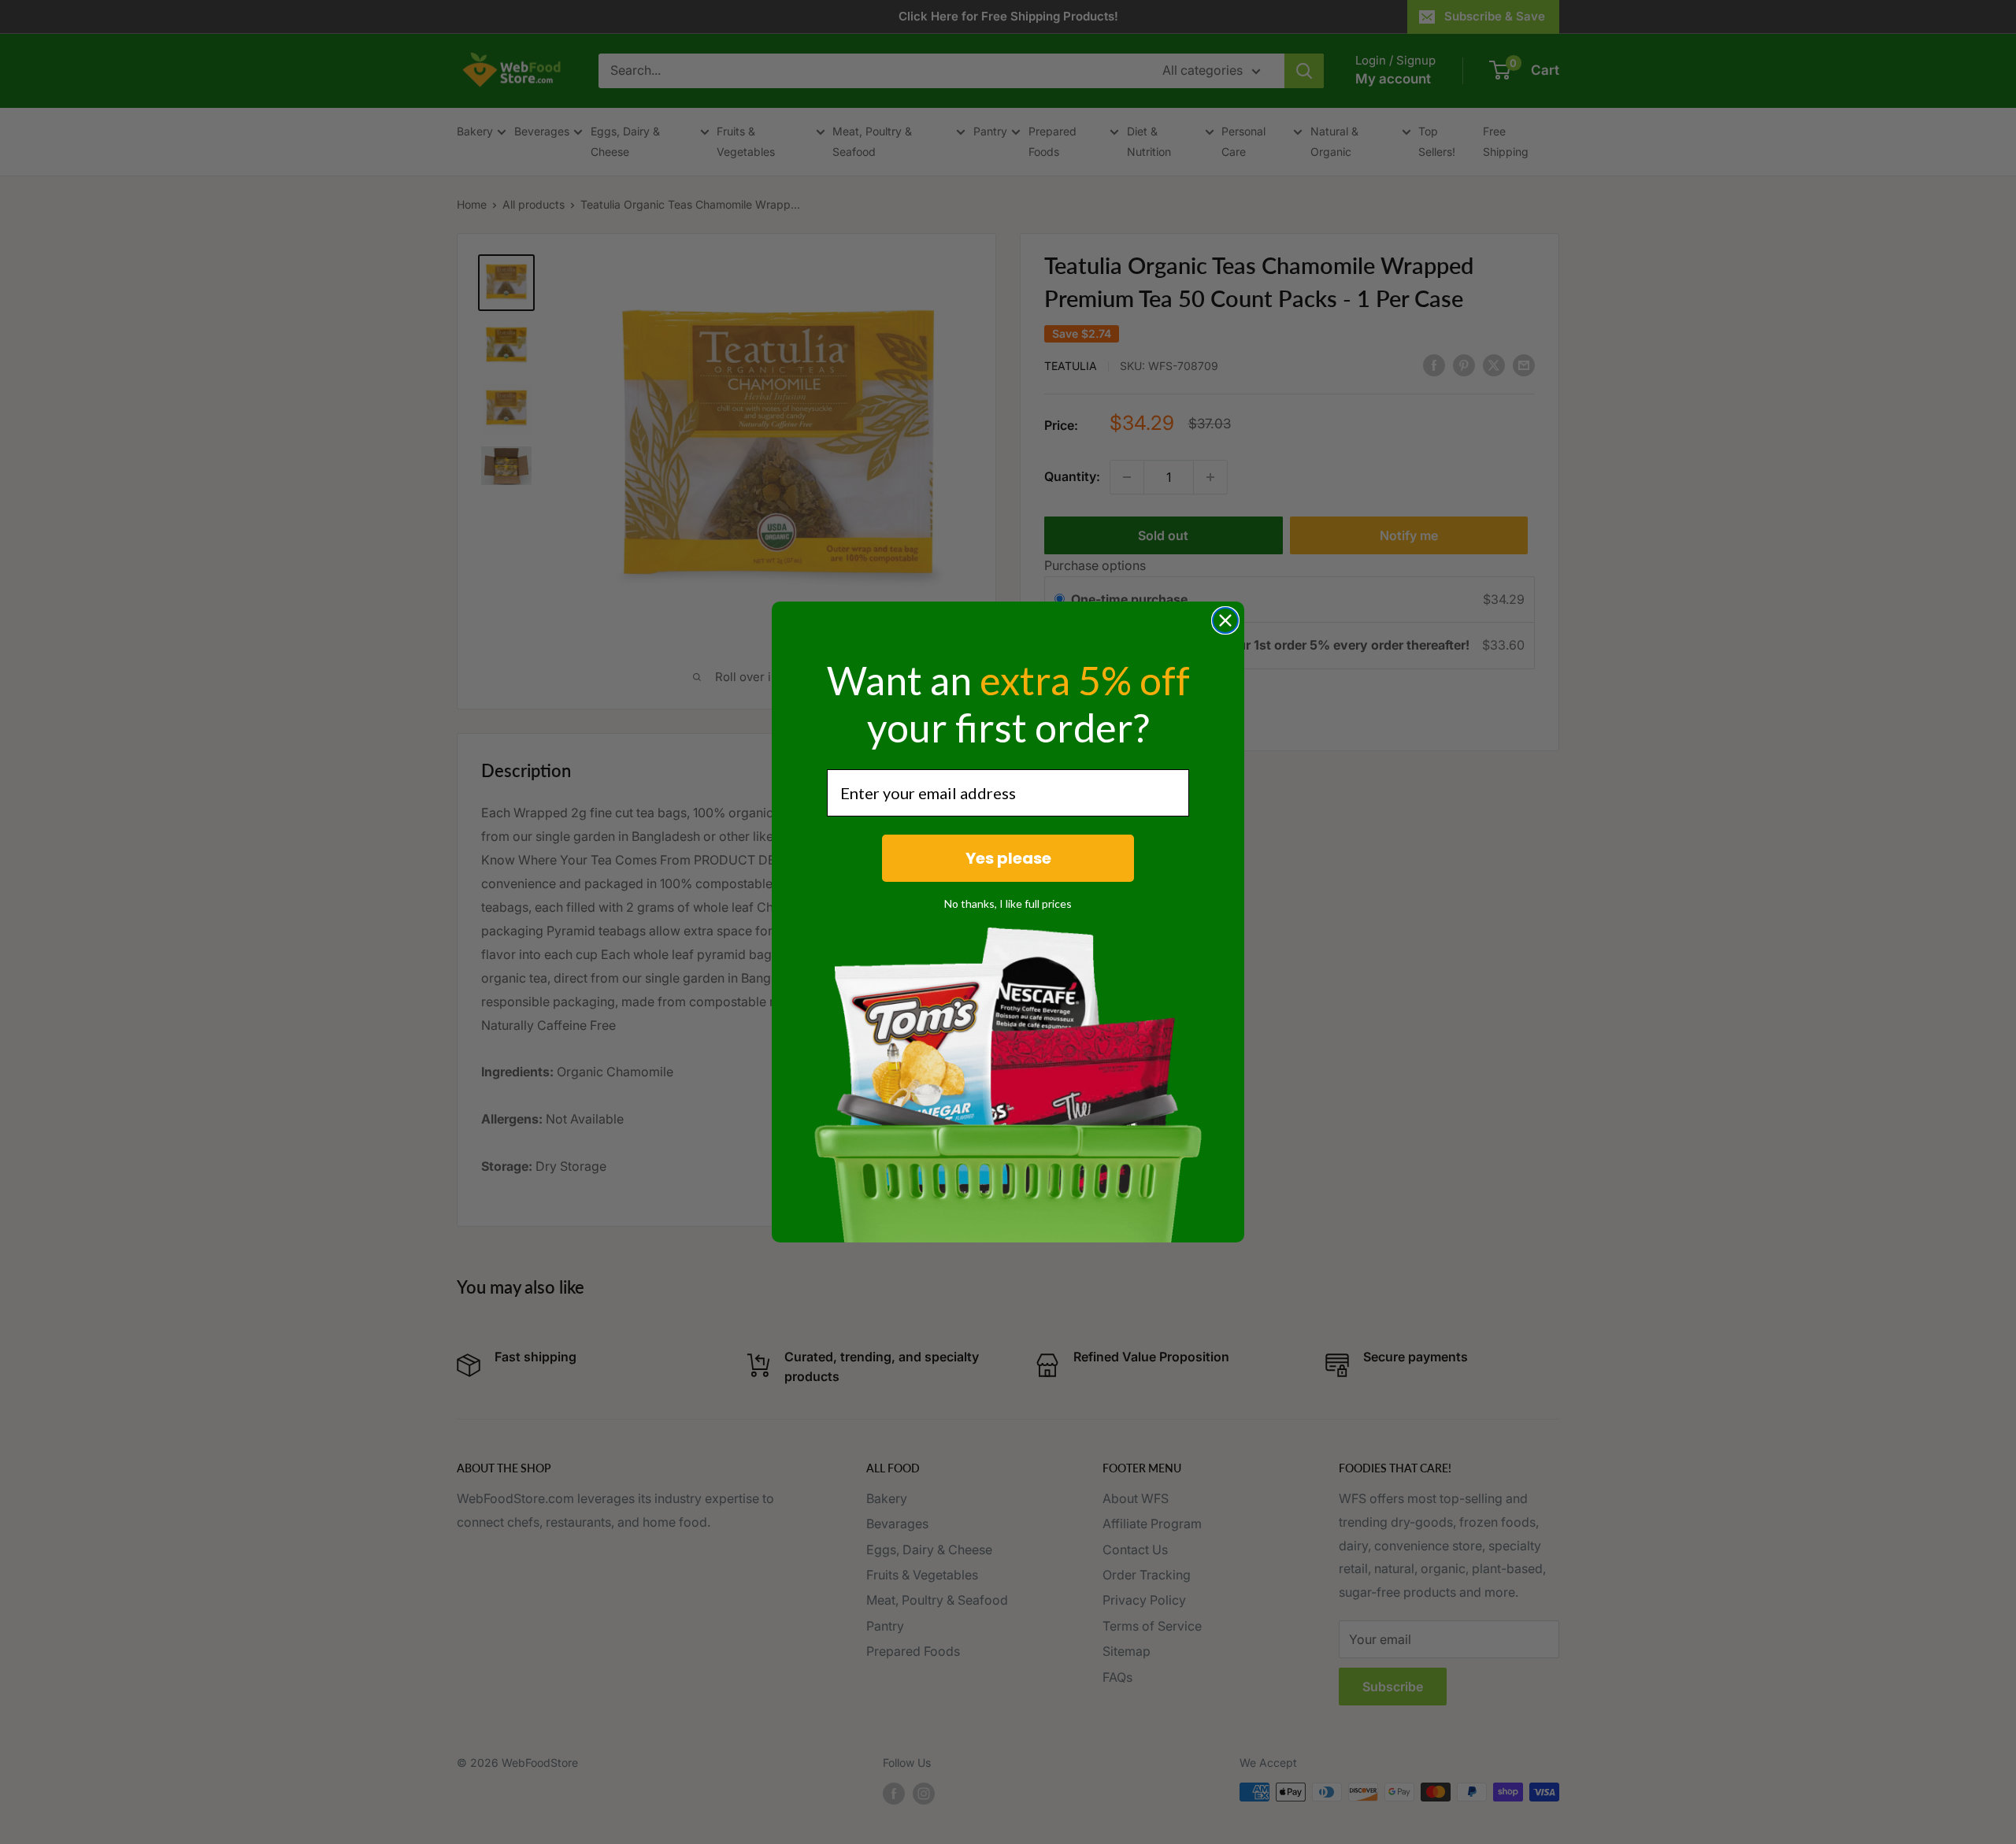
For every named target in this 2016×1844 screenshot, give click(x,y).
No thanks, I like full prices (1008, 903)
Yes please (1008, 858)
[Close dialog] (1225, 620)
